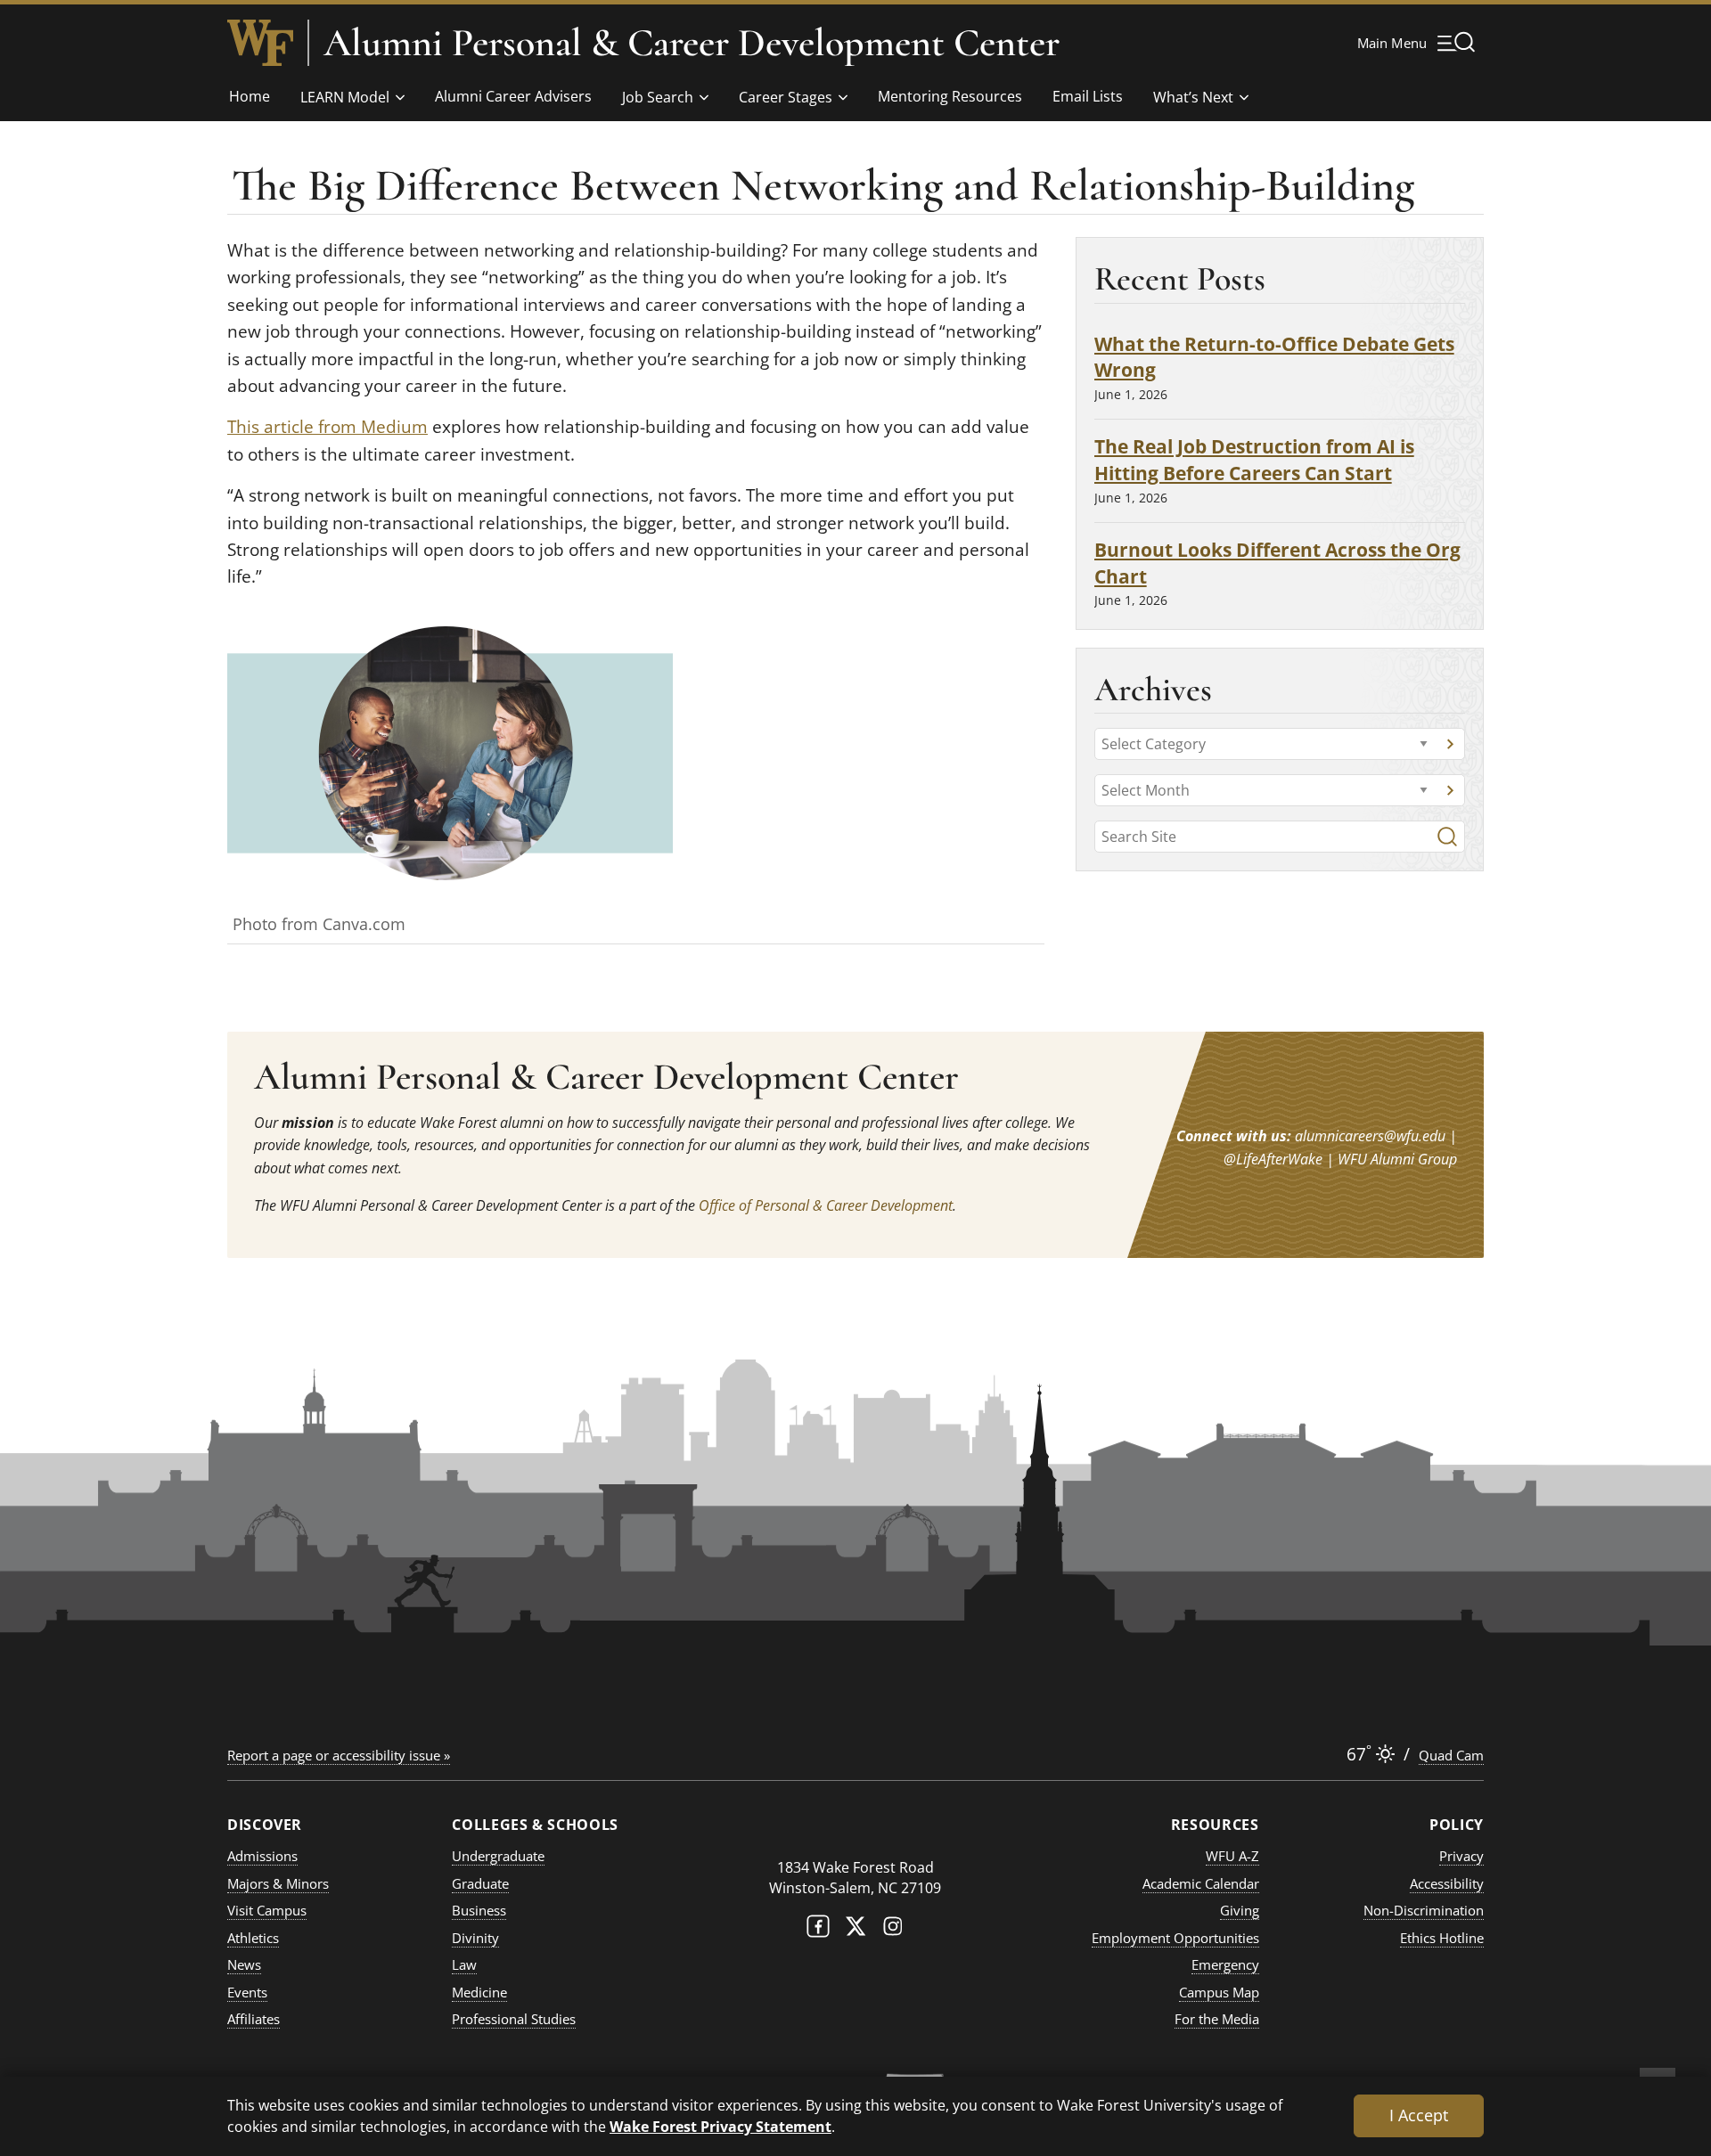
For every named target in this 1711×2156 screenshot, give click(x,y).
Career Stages (786, 97)
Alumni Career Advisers (513, 96)
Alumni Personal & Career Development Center (692, 43)
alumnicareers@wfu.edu (1370, 1136)
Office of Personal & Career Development (826, 1205)
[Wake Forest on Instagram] (893, 1930)
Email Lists (1088, 96)
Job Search (658, 97)
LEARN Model (345, 97)
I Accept (1419, 2115)
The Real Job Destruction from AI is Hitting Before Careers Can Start (1254, 459)
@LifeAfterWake (1273, 1159)
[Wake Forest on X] (855, 1930)
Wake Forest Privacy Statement (720, 2126)
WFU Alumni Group (1397, 1159)
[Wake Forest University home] (260, 43)
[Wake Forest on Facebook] (818, 1930)
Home (250, 96)
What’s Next (1193, 97)
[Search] (1447, 837)
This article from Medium (327, 427)
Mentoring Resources (950, 96)
